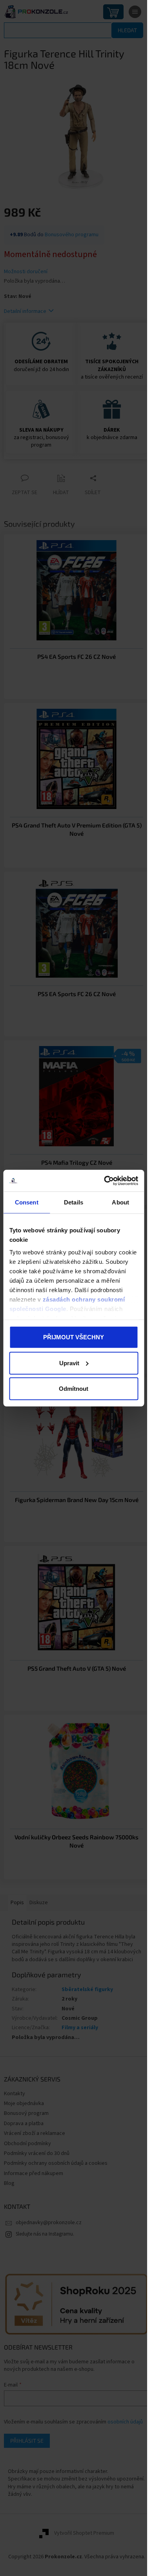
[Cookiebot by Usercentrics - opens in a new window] (105, 1180)
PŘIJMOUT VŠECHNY (74, 1337)
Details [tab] (74, 1202)
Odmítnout (74, 1389)
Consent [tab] (27, 1202)
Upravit (69, 1363)
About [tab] (120, 1202)
